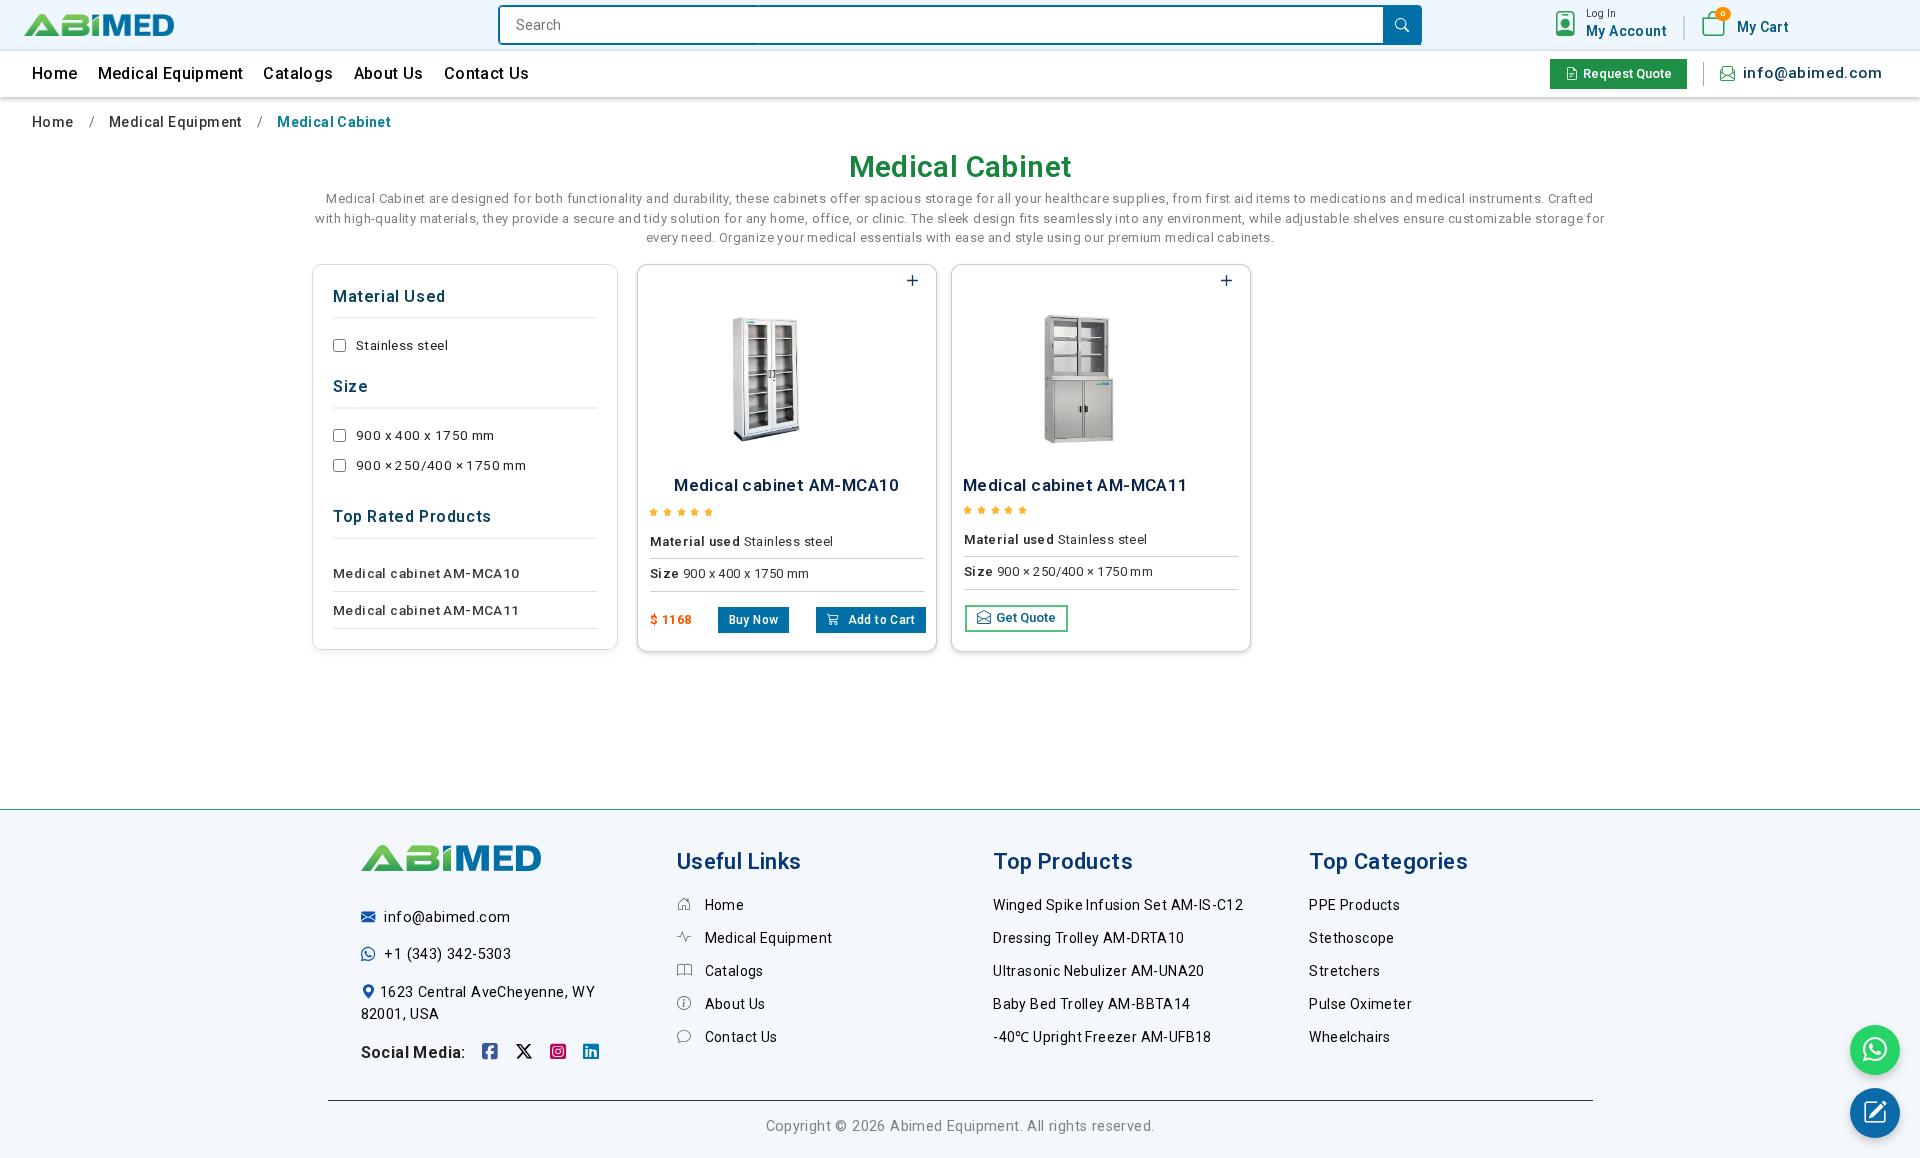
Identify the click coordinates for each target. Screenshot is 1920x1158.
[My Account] (1565, 25)
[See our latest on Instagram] (560, 1052)
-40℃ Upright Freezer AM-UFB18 (1102, 1037)
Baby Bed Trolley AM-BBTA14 (1091, 1004)
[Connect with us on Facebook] (492, 1052)
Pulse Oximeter (1360, 1004)
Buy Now (754, 620)
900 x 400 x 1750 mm (425, 435)
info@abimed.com (1812, 73)
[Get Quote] (1875, 1113)
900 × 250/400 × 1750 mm (441, 465)
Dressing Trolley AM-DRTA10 (1088, 938)
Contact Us (487, 73)
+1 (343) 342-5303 (447, 954)
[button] (1626, 24)
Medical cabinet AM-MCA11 (426, 610)
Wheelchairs (1349, 1037)
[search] (1402, 25)
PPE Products (1354, 905)
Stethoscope (1351, 938)
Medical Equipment (171, 73)
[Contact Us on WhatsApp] (1875, 1050)
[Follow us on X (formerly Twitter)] (526, 1052)
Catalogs (298, 73)
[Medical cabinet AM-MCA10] (764, 362)
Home (55, 73)
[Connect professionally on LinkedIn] (591, 1052)
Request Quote (1627, 73)
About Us (389, 73)
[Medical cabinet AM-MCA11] (1078, 362)
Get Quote (1026, 617)
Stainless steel (402, 345)
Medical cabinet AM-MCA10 (426, 573)
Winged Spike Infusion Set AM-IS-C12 (1118, 905)
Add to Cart (879, 620)
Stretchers (1344, 971)
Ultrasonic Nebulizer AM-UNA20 (1099, 971)
